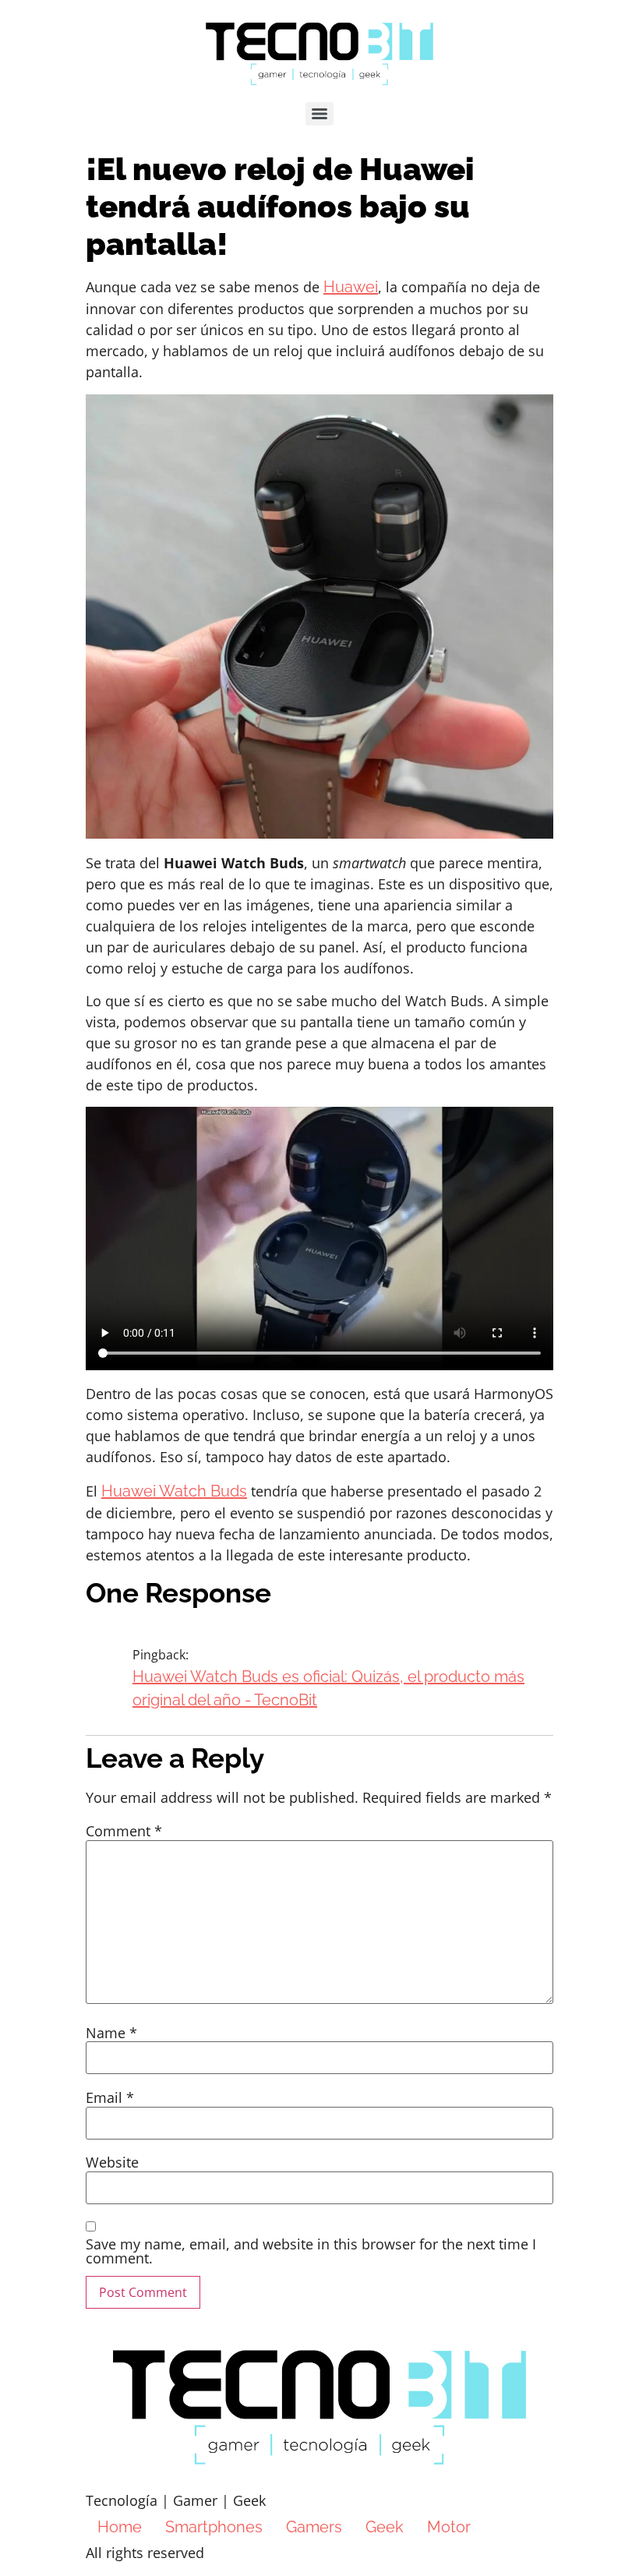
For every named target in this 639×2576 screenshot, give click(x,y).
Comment (124, 1831)
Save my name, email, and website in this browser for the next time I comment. (311, 2251)
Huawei (351, 287)
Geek (385, 2527)
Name (111, 2033)
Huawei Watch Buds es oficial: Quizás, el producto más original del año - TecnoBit (328, 1688)
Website (112, 2162)
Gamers (314, 2527)
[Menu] (319, 114)
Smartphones (214, 2527)
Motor (449, 2527)
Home (120, 2527)
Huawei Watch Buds (174, 1491)
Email (110, 2097)
